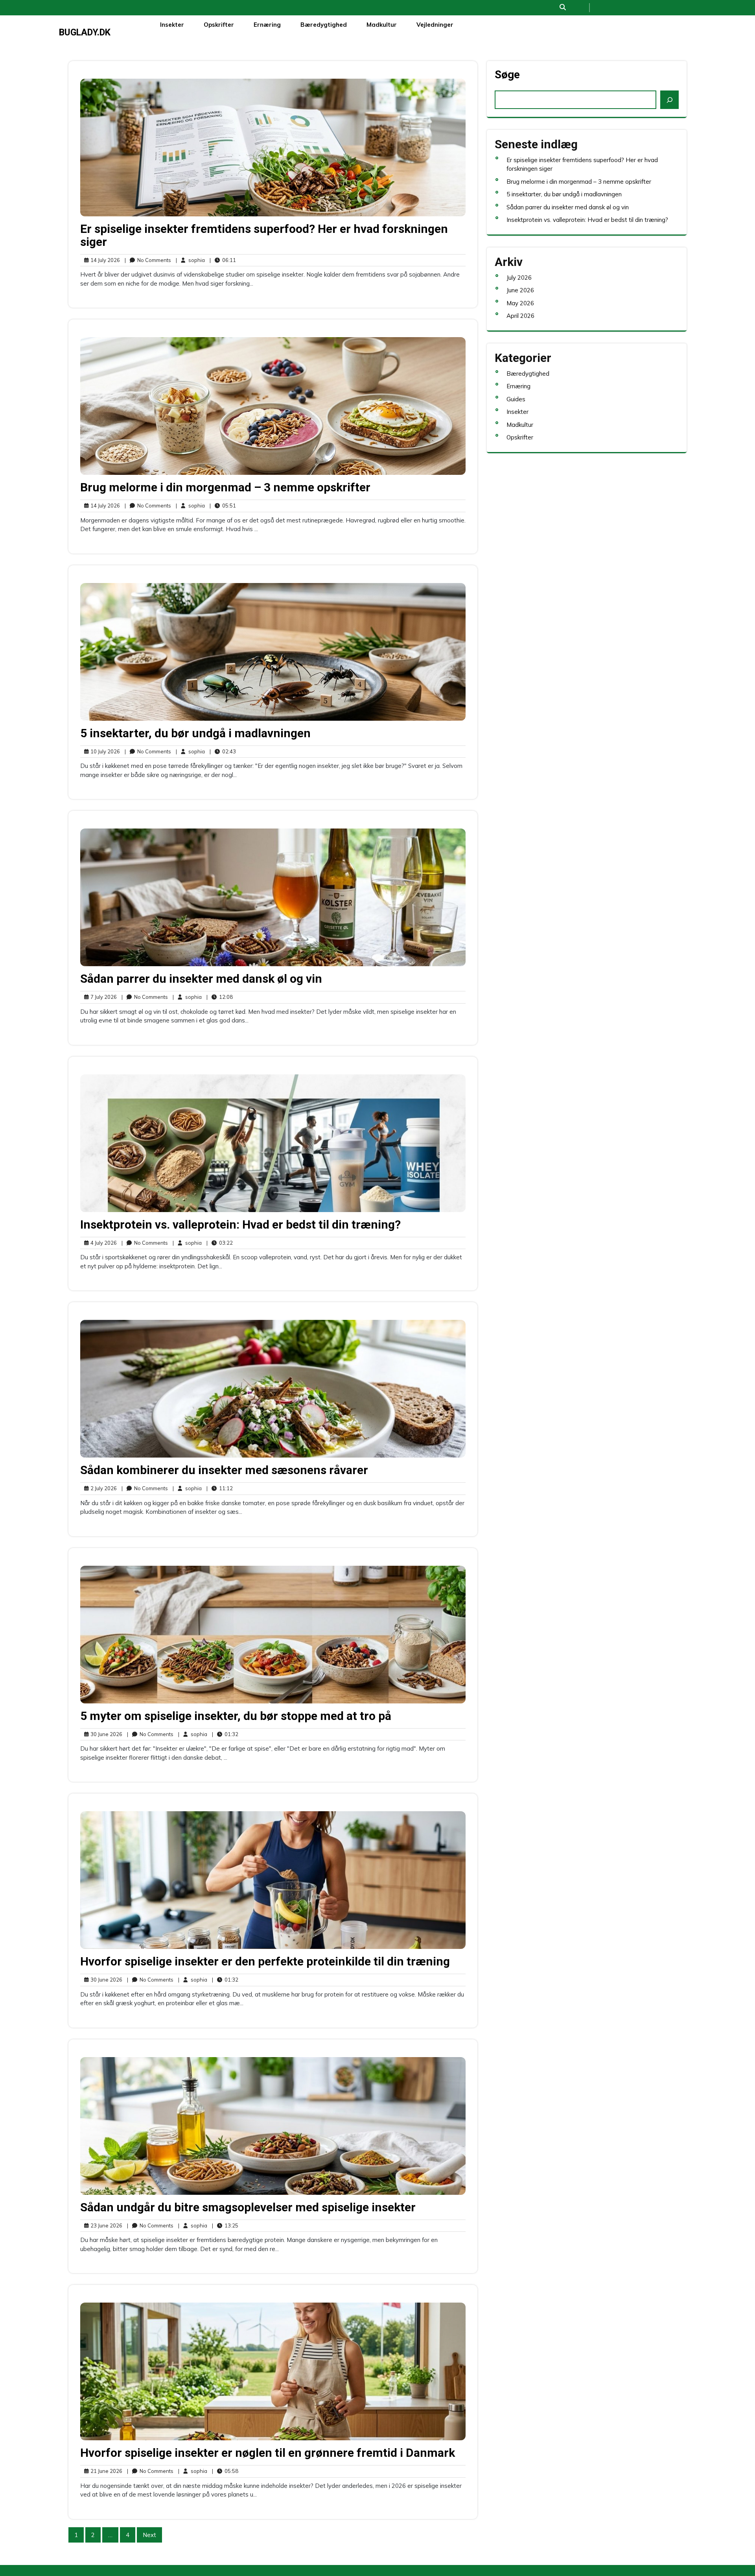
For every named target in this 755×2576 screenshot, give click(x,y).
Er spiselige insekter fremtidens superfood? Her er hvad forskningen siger (264, 235)
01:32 (225, 1734)
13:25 (225, 2225)
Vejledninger (435, 25)
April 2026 (520, 316)
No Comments (148, 260)
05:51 (223, 505)
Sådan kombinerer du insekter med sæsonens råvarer (224, 1470)
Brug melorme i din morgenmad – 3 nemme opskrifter (225, 487)
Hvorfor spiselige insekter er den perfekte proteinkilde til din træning (265, 1961)
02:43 (223, 751)
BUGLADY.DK (85, 32)
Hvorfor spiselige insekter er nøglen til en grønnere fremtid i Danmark (268, 2453)
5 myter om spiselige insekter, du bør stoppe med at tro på (236, 1716)
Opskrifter (219, 25)
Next (149, 2535)
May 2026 (520, 303)
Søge (507, 75)
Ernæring (267, 25)
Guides (516, 399)
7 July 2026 (102, 997)
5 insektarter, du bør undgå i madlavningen (195, 733)
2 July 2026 (102, 1489)
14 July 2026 (104, 260)
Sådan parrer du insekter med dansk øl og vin (201, 979)
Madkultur (382, 25)
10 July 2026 (104, 752)
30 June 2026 (105, 1735)
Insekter (172, 25)
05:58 (225, 2471)
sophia (190, 260)
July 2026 (519, 278)
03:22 (220, 1243)
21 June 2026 (105, 2471)
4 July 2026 (102, 1243)
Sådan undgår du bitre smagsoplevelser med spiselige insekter (248, 2207)
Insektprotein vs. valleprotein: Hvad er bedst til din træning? (240, 1224)
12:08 (220, 997)
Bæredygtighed (324, 25)
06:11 (223, 260)
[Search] (669, 100)
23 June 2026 (105, 2226)
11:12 (220, 1488)
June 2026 (520, 290)
